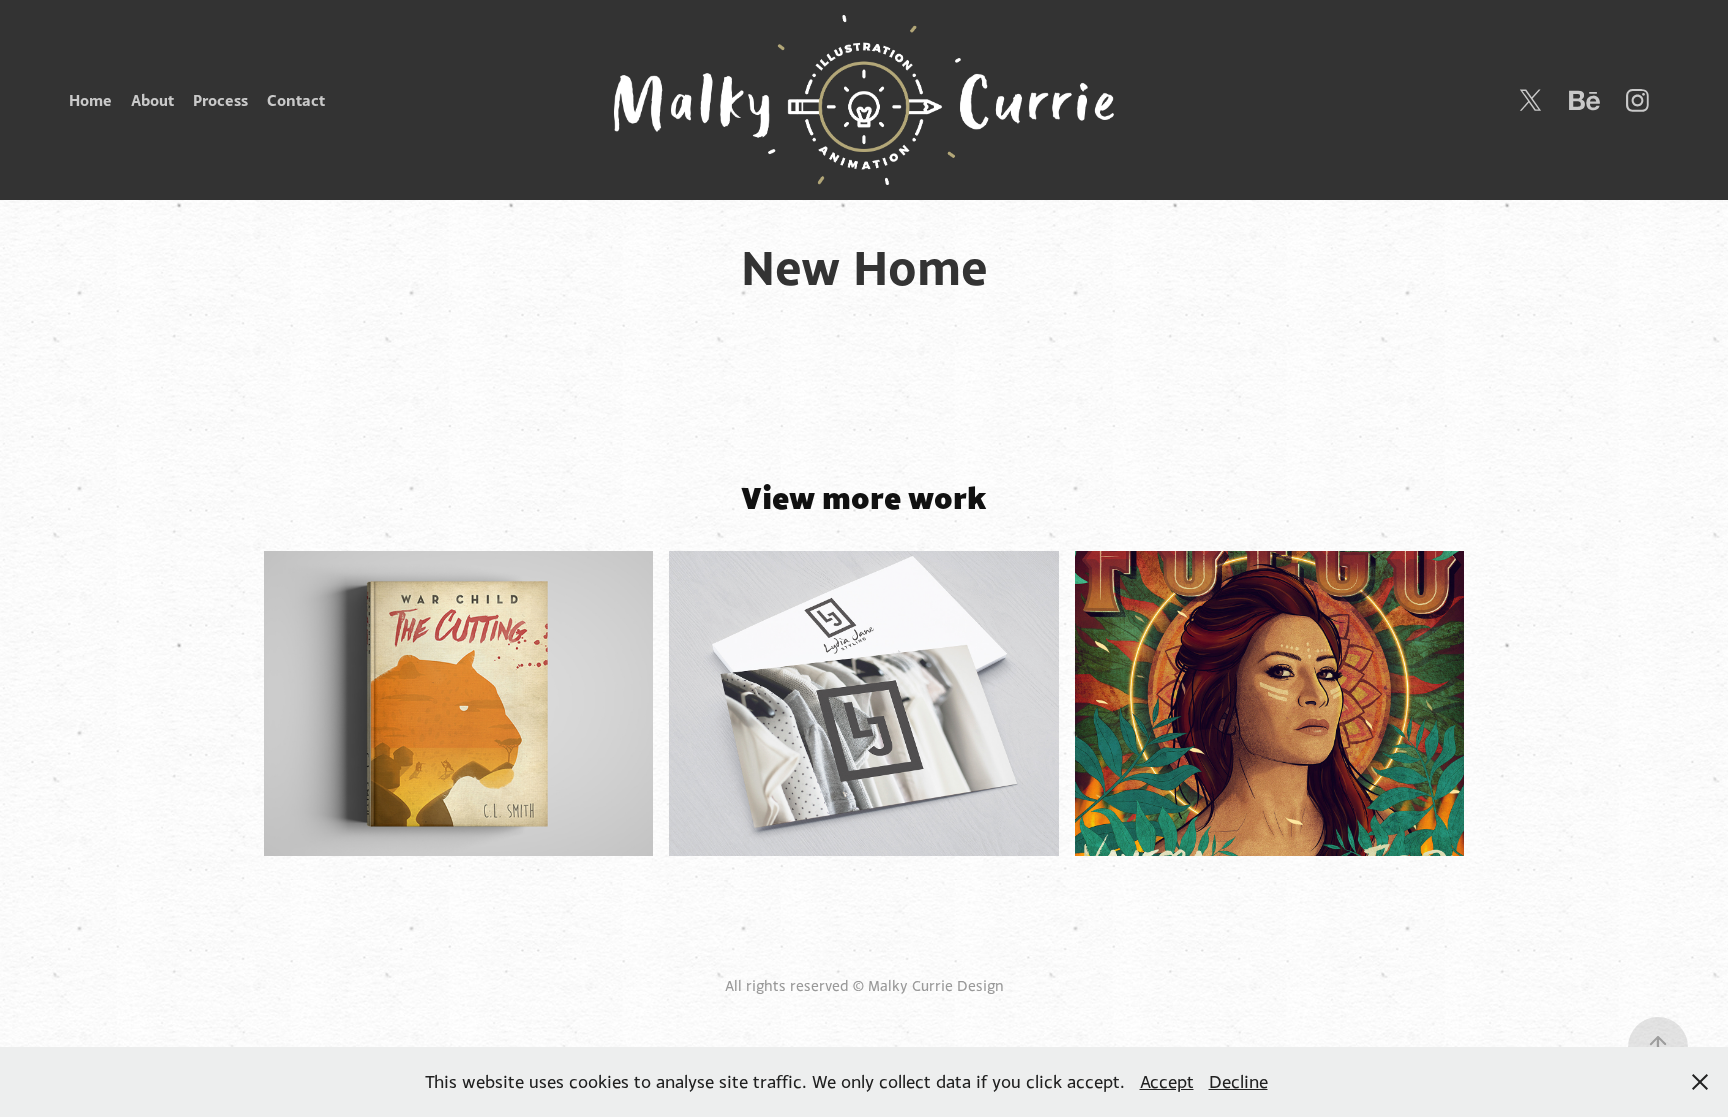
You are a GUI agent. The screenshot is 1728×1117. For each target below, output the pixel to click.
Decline (1238, 1081)
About (152, 100)
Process (220, 100)
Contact (296, 100)
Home (90, 100)
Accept (1167, 1081)
